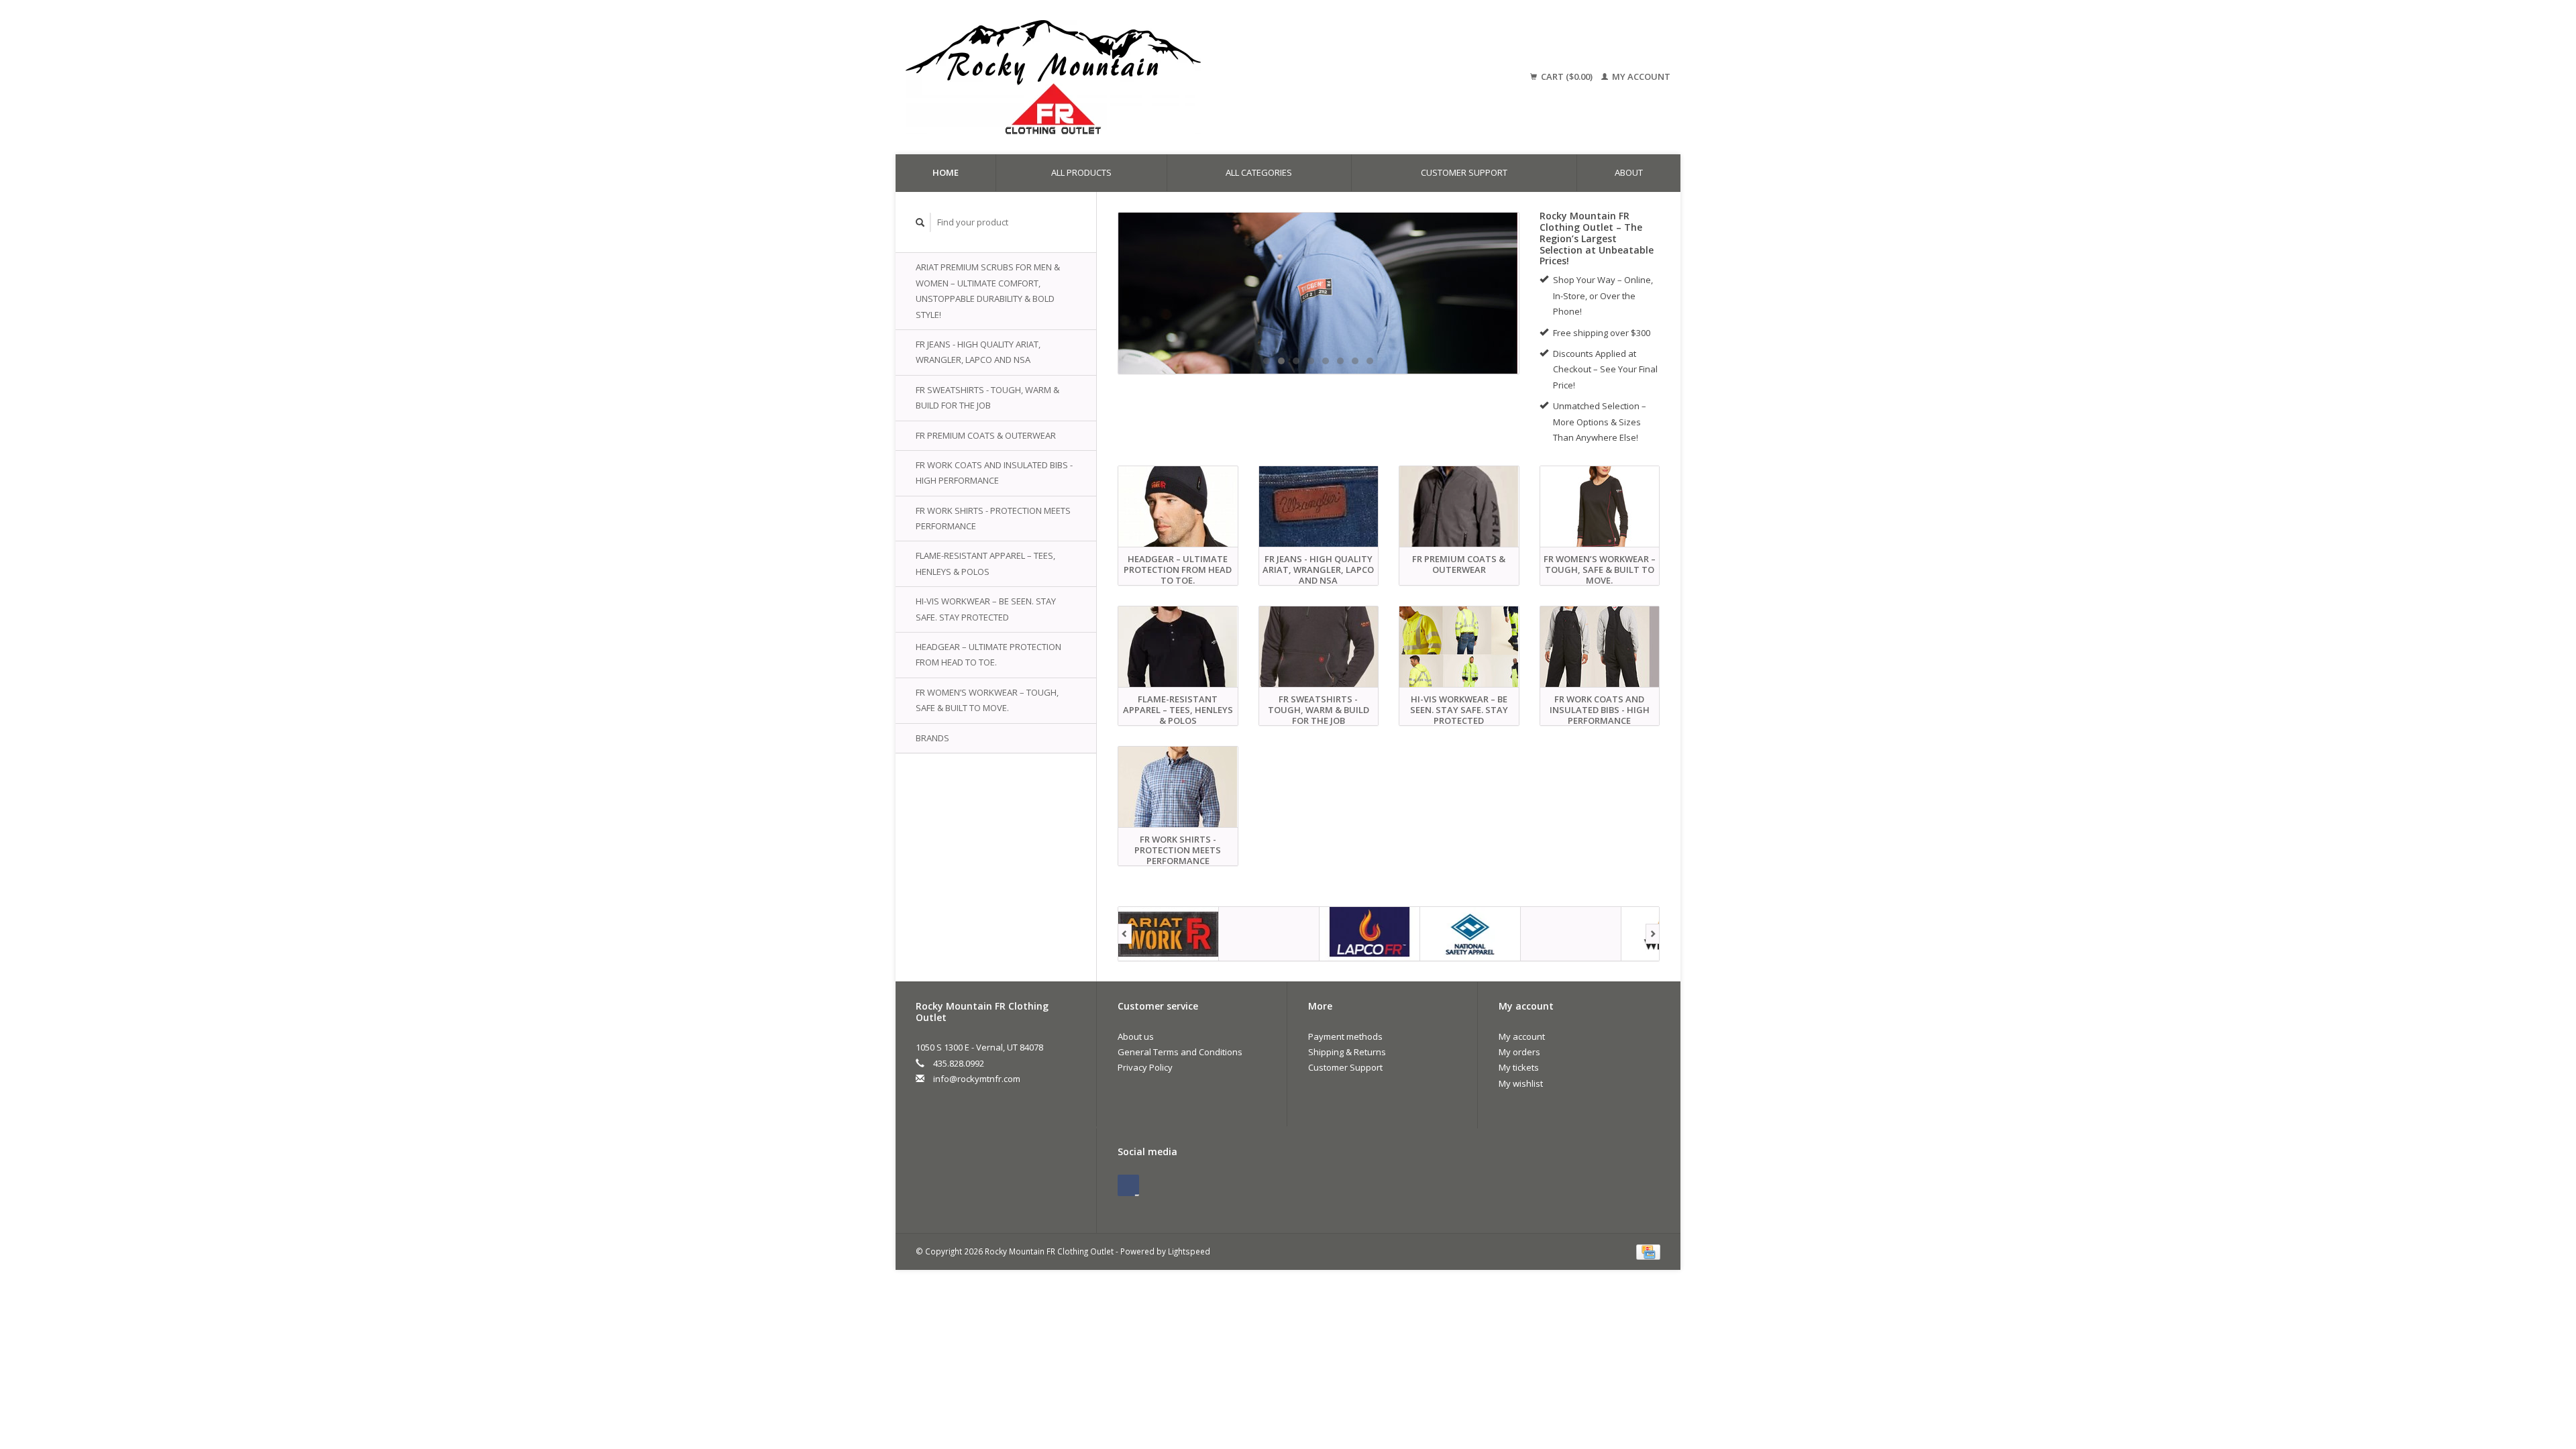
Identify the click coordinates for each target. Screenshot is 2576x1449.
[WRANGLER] (1319, 293)
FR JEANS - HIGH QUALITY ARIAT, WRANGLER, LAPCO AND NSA (978, 352)
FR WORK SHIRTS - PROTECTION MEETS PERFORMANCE (993, 518)
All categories (1259, 172)
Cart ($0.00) (1567, 76)
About (1629, 172)
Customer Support (1464, 172)
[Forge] (1169, 934)
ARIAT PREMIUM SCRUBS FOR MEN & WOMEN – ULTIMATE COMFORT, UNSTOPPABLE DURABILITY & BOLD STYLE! (988, 290)
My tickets (1519, 1067)
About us (1136, 1036)
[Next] (1653, 934)
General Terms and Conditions (1180, 1052)
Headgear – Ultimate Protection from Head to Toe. (988, 654)
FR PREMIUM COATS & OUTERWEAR (986, 435)
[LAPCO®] (1269, 934)
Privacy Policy (1145, 1067)
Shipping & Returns (1347, 1052)
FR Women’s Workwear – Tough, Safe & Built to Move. (987, 700)
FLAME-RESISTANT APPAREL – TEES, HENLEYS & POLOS (985, 563)
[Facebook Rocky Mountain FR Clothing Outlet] (1128, 1185)
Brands (932, 738)
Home (946, 172)
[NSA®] (1370, 934)
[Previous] (1125, 934)
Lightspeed (1189, 1251)
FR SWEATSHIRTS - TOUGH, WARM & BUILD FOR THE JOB (987, 397)
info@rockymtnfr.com (977, 1079)
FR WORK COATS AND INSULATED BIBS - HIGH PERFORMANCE (994, 473)
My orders (1519, 1052)
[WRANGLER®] (1571, 934)
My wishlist (1521, 1083)
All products (1081, 172)
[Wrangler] (1470, 934)
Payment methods (1345, 1036)
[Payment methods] (1648, 1251)
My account (1640, 76)
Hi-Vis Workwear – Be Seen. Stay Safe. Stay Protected (986, 609)
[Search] (920, 222)
